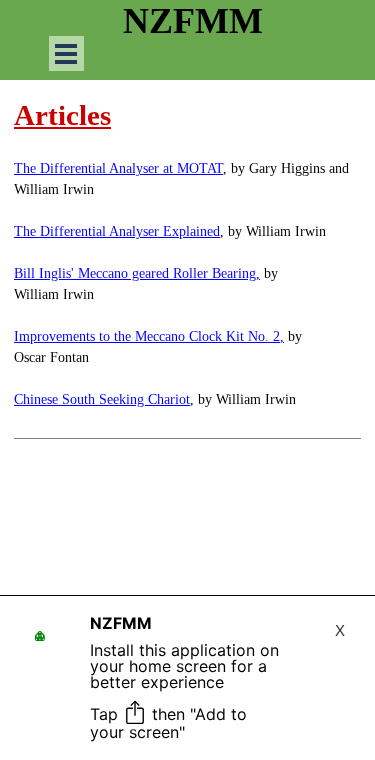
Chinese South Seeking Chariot (102, 399)
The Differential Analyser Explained (117, 231)
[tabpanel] (187, 266)
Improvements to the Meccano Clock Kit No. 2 (147, 336)
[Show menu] (66, 53)
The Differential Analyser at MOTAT (118, 168)
